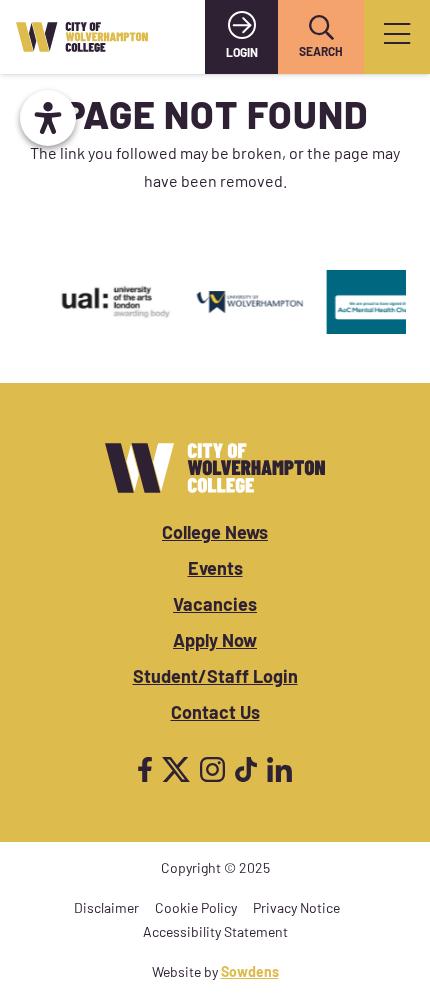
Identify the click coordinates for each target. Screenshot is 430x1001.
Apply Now (215, 643)
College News (215, 535)
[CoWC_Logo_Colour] (82, 37)
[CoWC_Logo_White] (215, 468)
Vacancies (215, 607)
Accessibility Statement (215, 933)
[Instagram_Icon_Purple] (212, 769)
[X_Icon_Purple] (176, 769)
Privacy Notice (296, 909)
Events (215, 571)
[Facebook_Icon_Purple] (145, 769)
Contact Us (215, 715)
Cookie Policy (196, 909)
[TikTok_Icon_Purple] (246, 769)
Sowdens (250, 973)
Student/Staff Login (215, 679)
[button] (321, 28)
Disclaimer (106, 909)
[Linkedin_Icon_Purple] (279, 769)
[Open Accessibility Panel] (48, 118)
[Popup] (397, 37)
